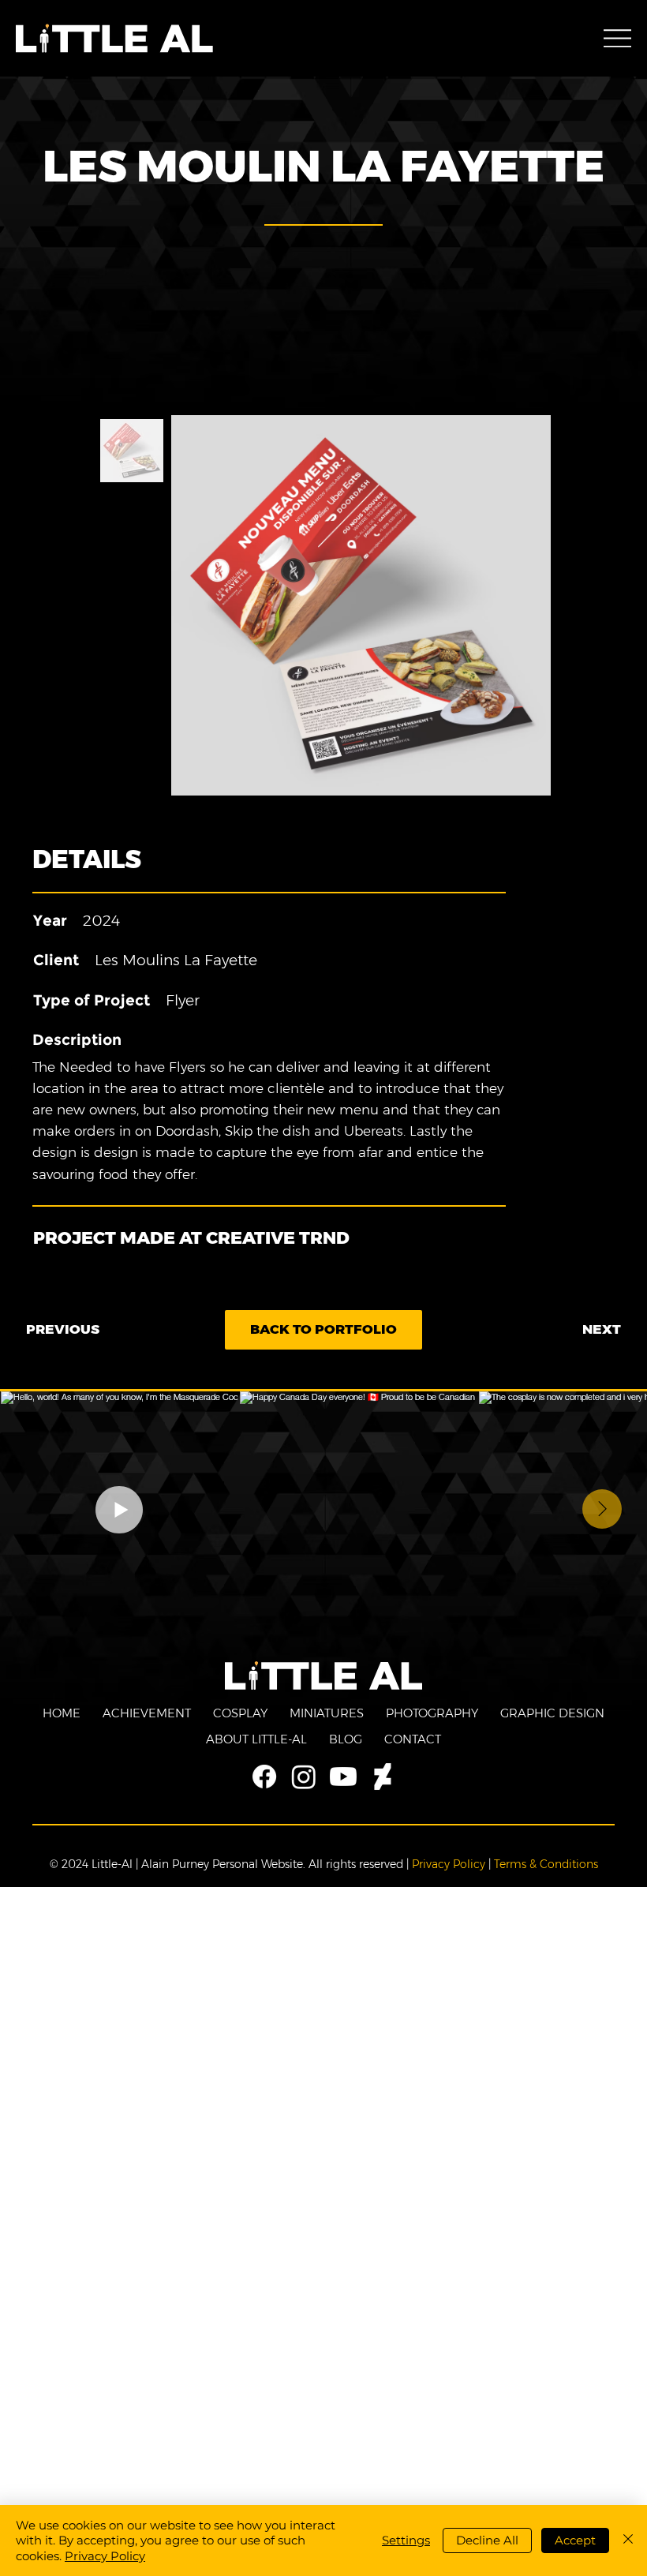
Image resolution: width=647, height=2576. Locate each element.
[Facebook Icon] (264, 1777)
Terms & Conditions (546, 1864)
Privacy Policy (449, 1864)
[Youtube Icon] (343, 1777)
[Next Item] (602, 1509)
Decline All (487, 2540)
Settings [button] (406, 2540)
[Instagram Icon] (304, 1777)
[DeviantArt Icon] (383, 1777)
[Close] (628, 2541)
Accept (575, 2540)
